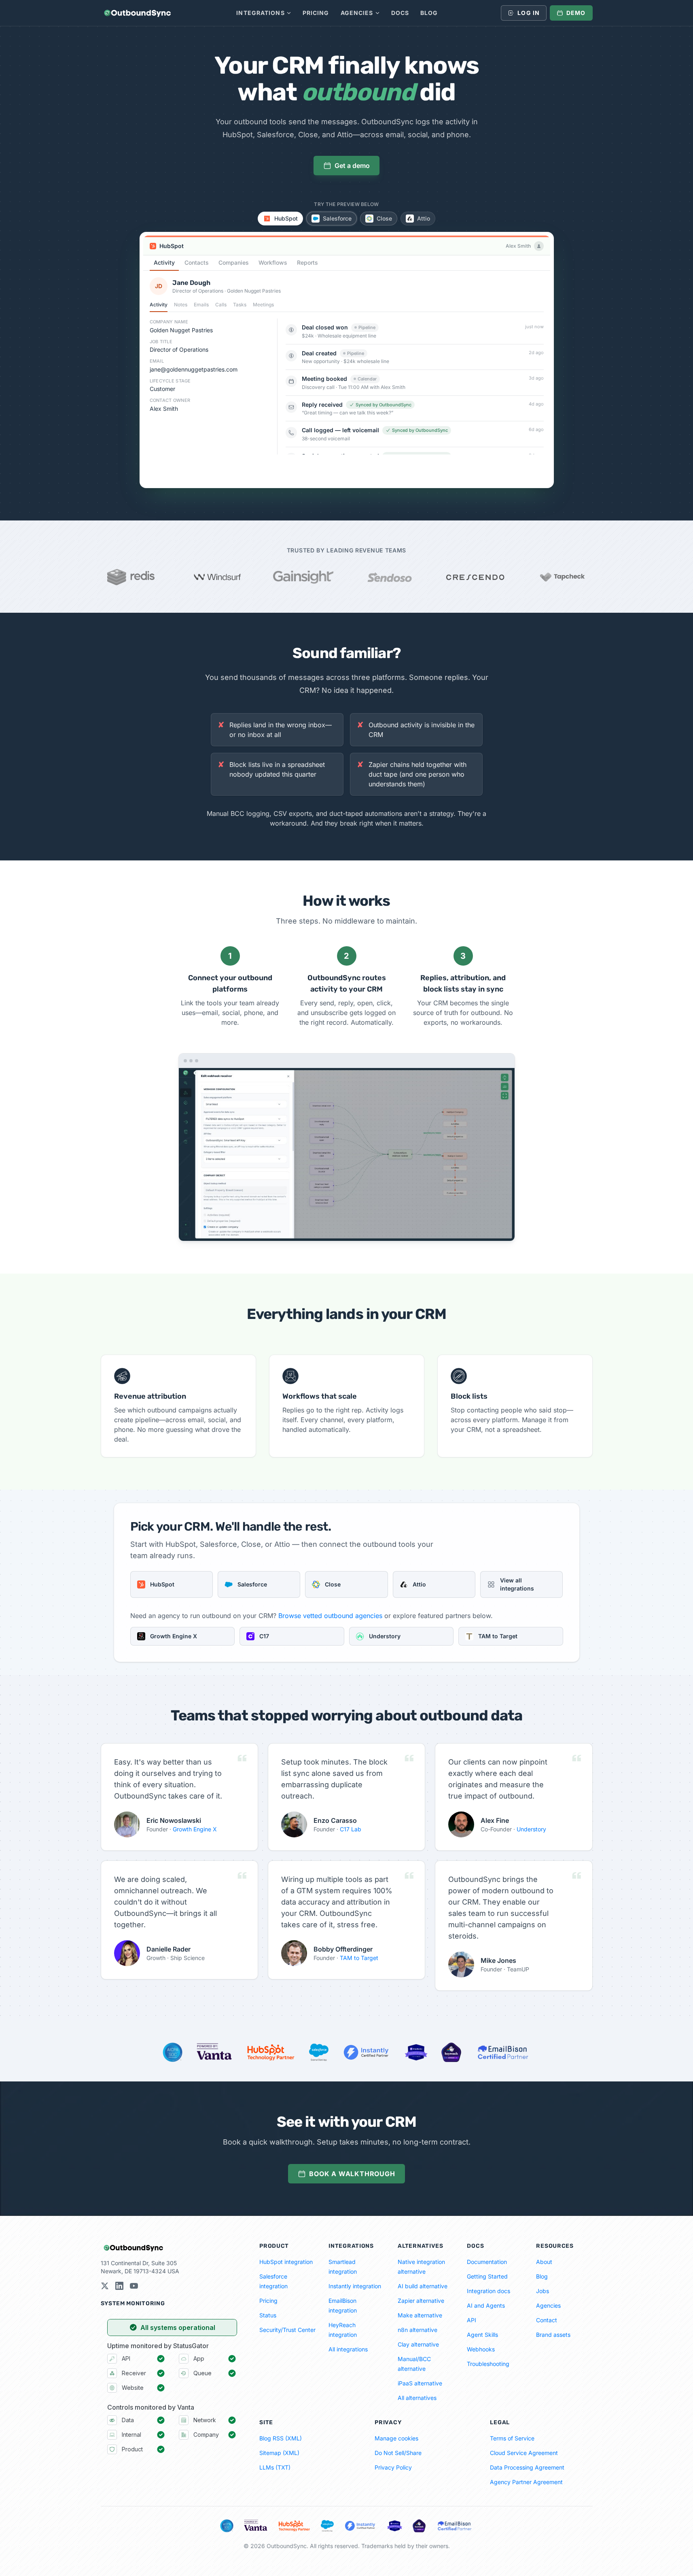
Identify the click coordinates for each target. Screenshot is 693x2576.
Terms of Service (512, 2438)
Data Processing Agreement (527, 2467)
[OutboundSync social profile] (119, 2286)
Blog (429, 13)
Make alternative (420, 2315)
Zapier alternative (421, 2301)
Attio (424, 218)
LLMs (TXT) (275, 2467)
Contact (547, 2320)
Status (268, 2315)
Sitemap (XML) (279, 2453)
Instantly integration (355, 2286)
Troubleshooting (488, 2364)
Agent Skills (482, 2335)
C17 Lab (351, 1829)
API (472, 2320)
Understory (531, 1829)
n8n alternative (417, 2330)
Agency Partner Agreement (526, 2482)
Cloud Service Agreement (524, 2453)
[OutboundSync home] (137, 13)
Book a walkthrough (352, 2174)
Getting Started (487, 2276)
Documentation (487, 2262)
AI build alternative (423, 2286)
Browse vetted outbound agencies (330, 1616)
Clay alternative (418, 2344)
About (544, 2262)
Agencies (357, 13)
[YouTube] (134, 2286)
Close (384, 218)
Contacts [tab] (197, 262)
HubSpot (286, 218)
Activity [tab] (164, 262)
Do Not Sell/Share (398, 2453)
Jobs (543, 2291)
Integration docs (488, 2291)
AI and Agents (486, 2305)
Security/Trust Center (287, 2330)
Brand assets (553, 2335)
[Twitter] (105, 2286)
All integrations (348, 2349)
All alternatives (417, 2398)
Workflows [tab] (273, 262)
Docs (400, 13)
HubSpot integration (286, 2262)
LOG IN (529, 13)
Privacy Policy (393, 2467)
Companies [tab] (234, 262)
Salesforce (337, 218)
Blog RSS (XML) (281, 2438)
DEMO (576, 13)
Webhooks (481, 2349)
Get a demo (352, 166)
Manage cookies (396, 2438)
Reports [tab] (307, 262)
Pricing (316, 13)
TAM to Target (359, 1958)
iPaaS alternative (420, 2383)
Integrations (260, 13)
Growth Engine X (195, 1829)
